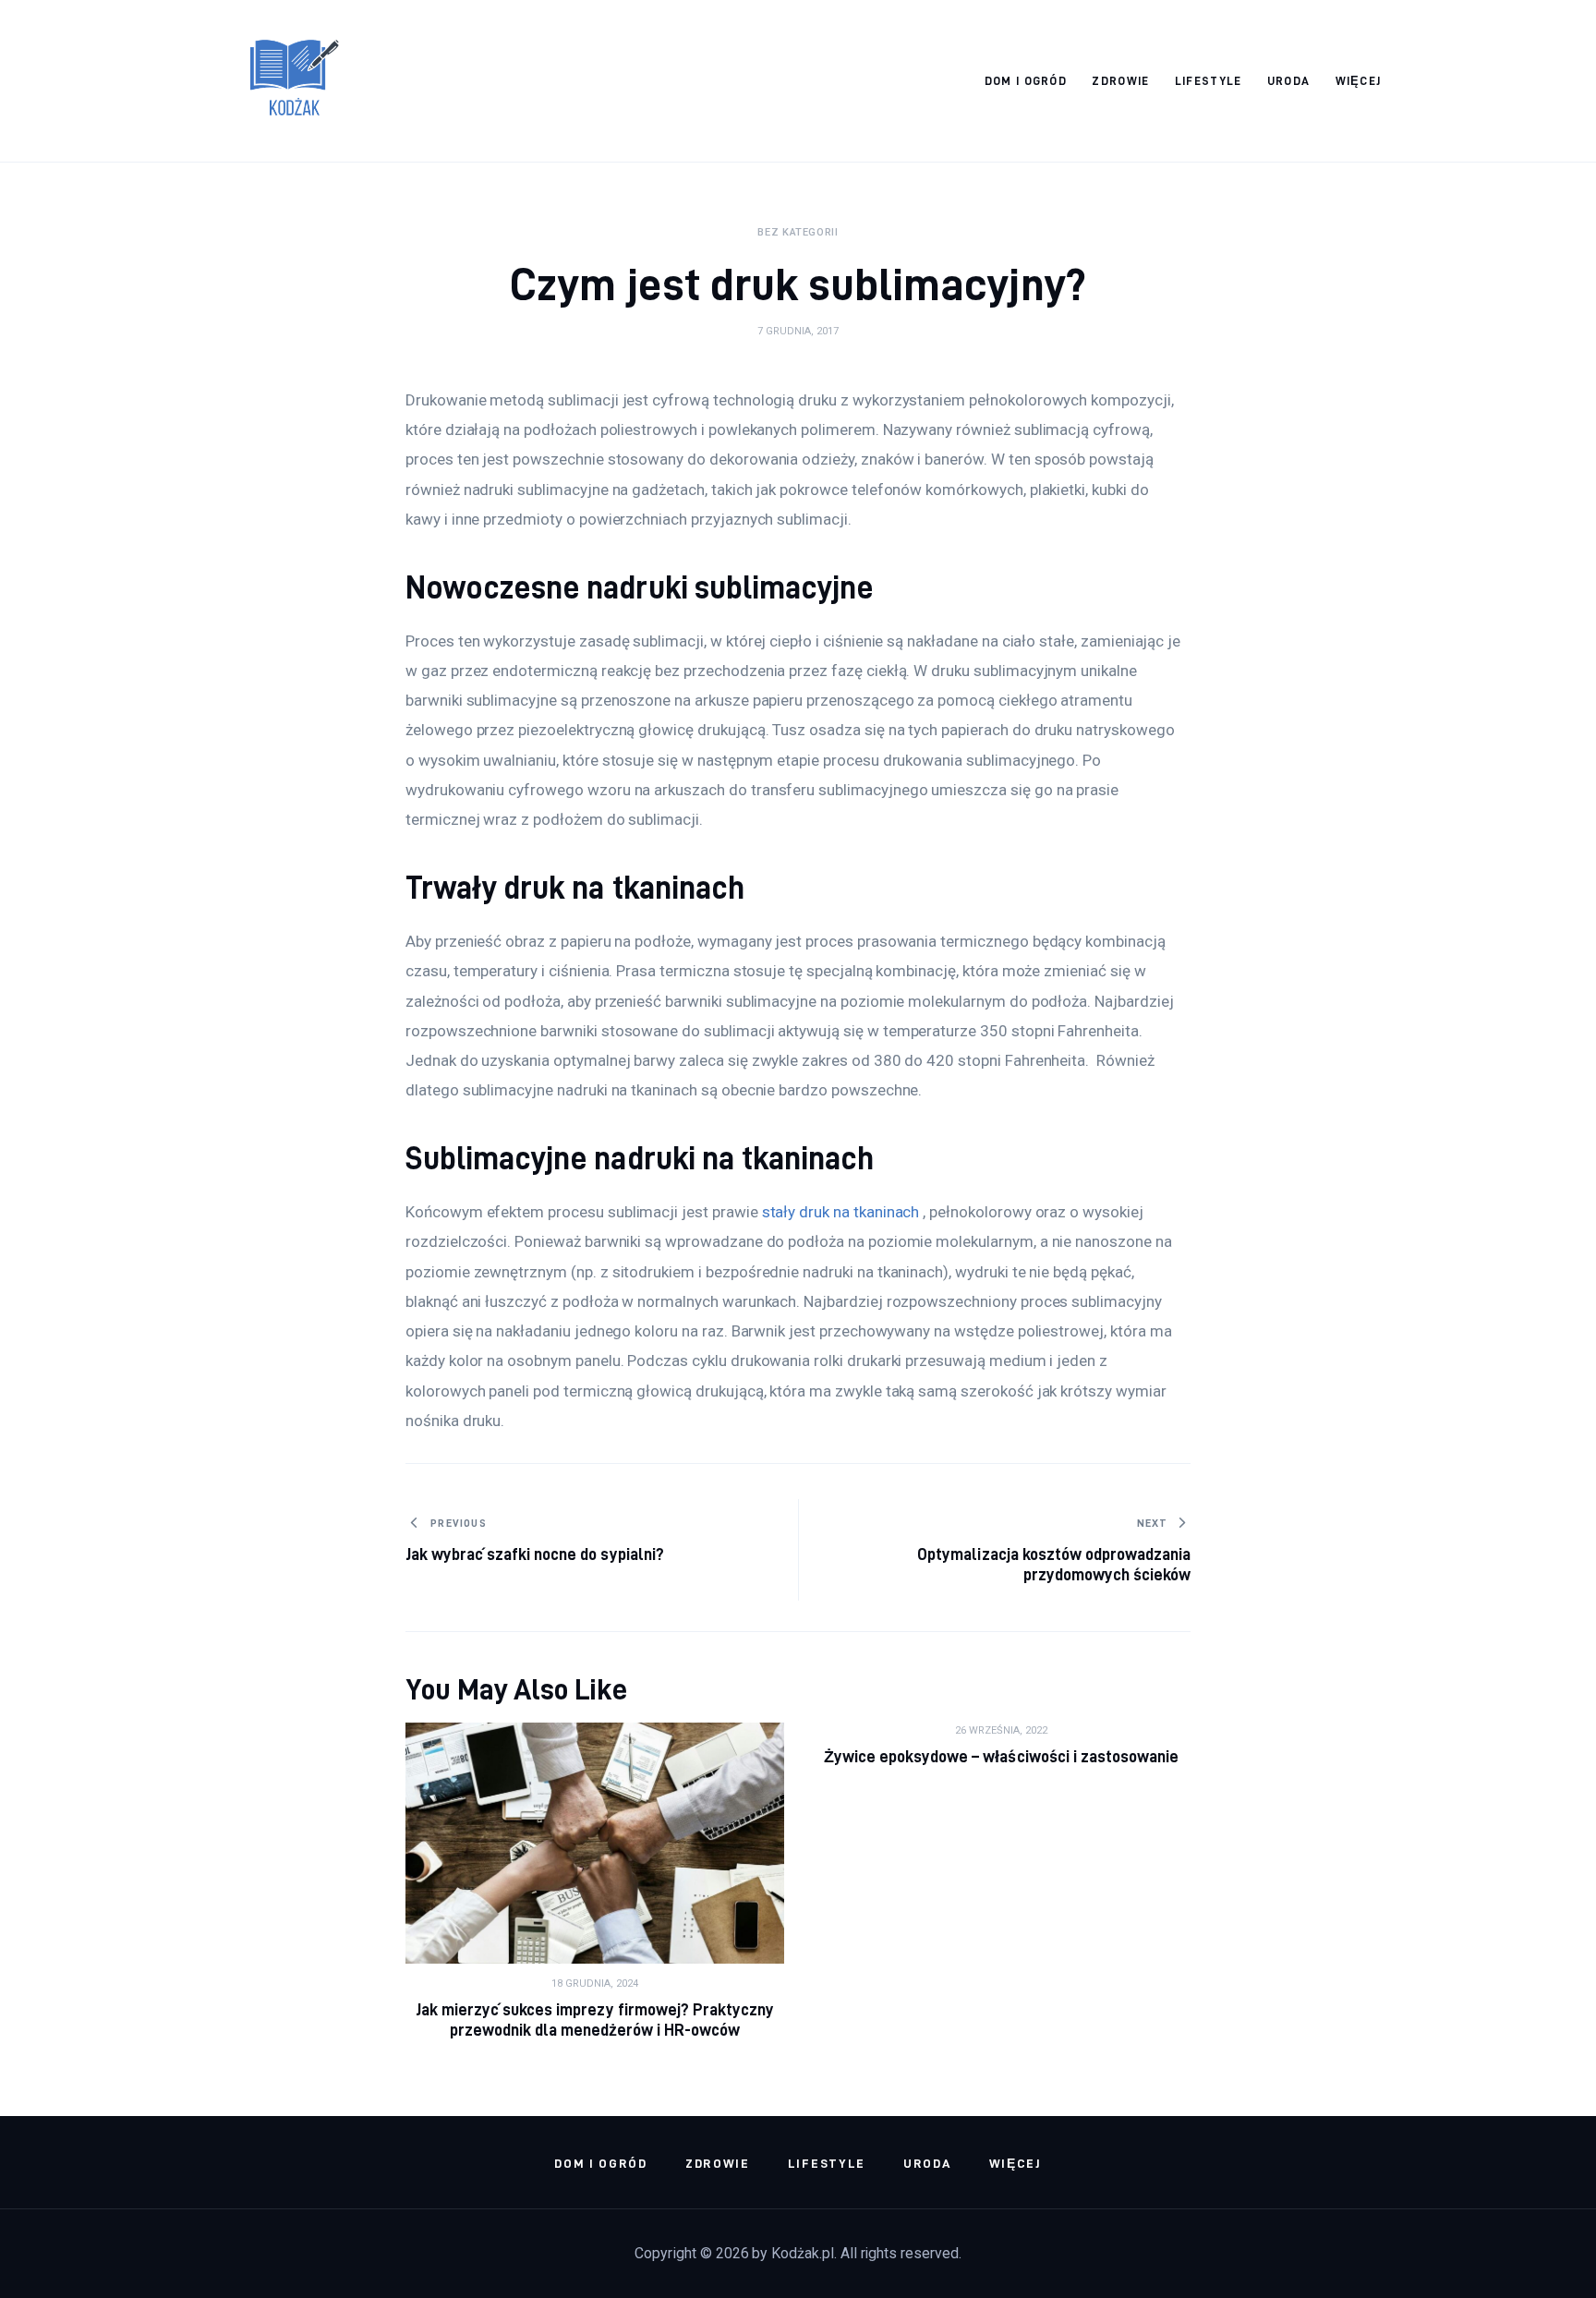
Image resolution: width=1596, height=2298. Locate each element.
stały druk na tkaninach (841, 1212)
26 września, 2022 (1001, 1730)
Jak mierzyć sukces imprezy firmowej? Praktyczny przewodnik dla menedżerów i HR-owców (595, 2020)
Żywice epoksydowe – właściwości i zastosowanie (1001, 1756)
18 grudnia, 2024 (595, 1984)
